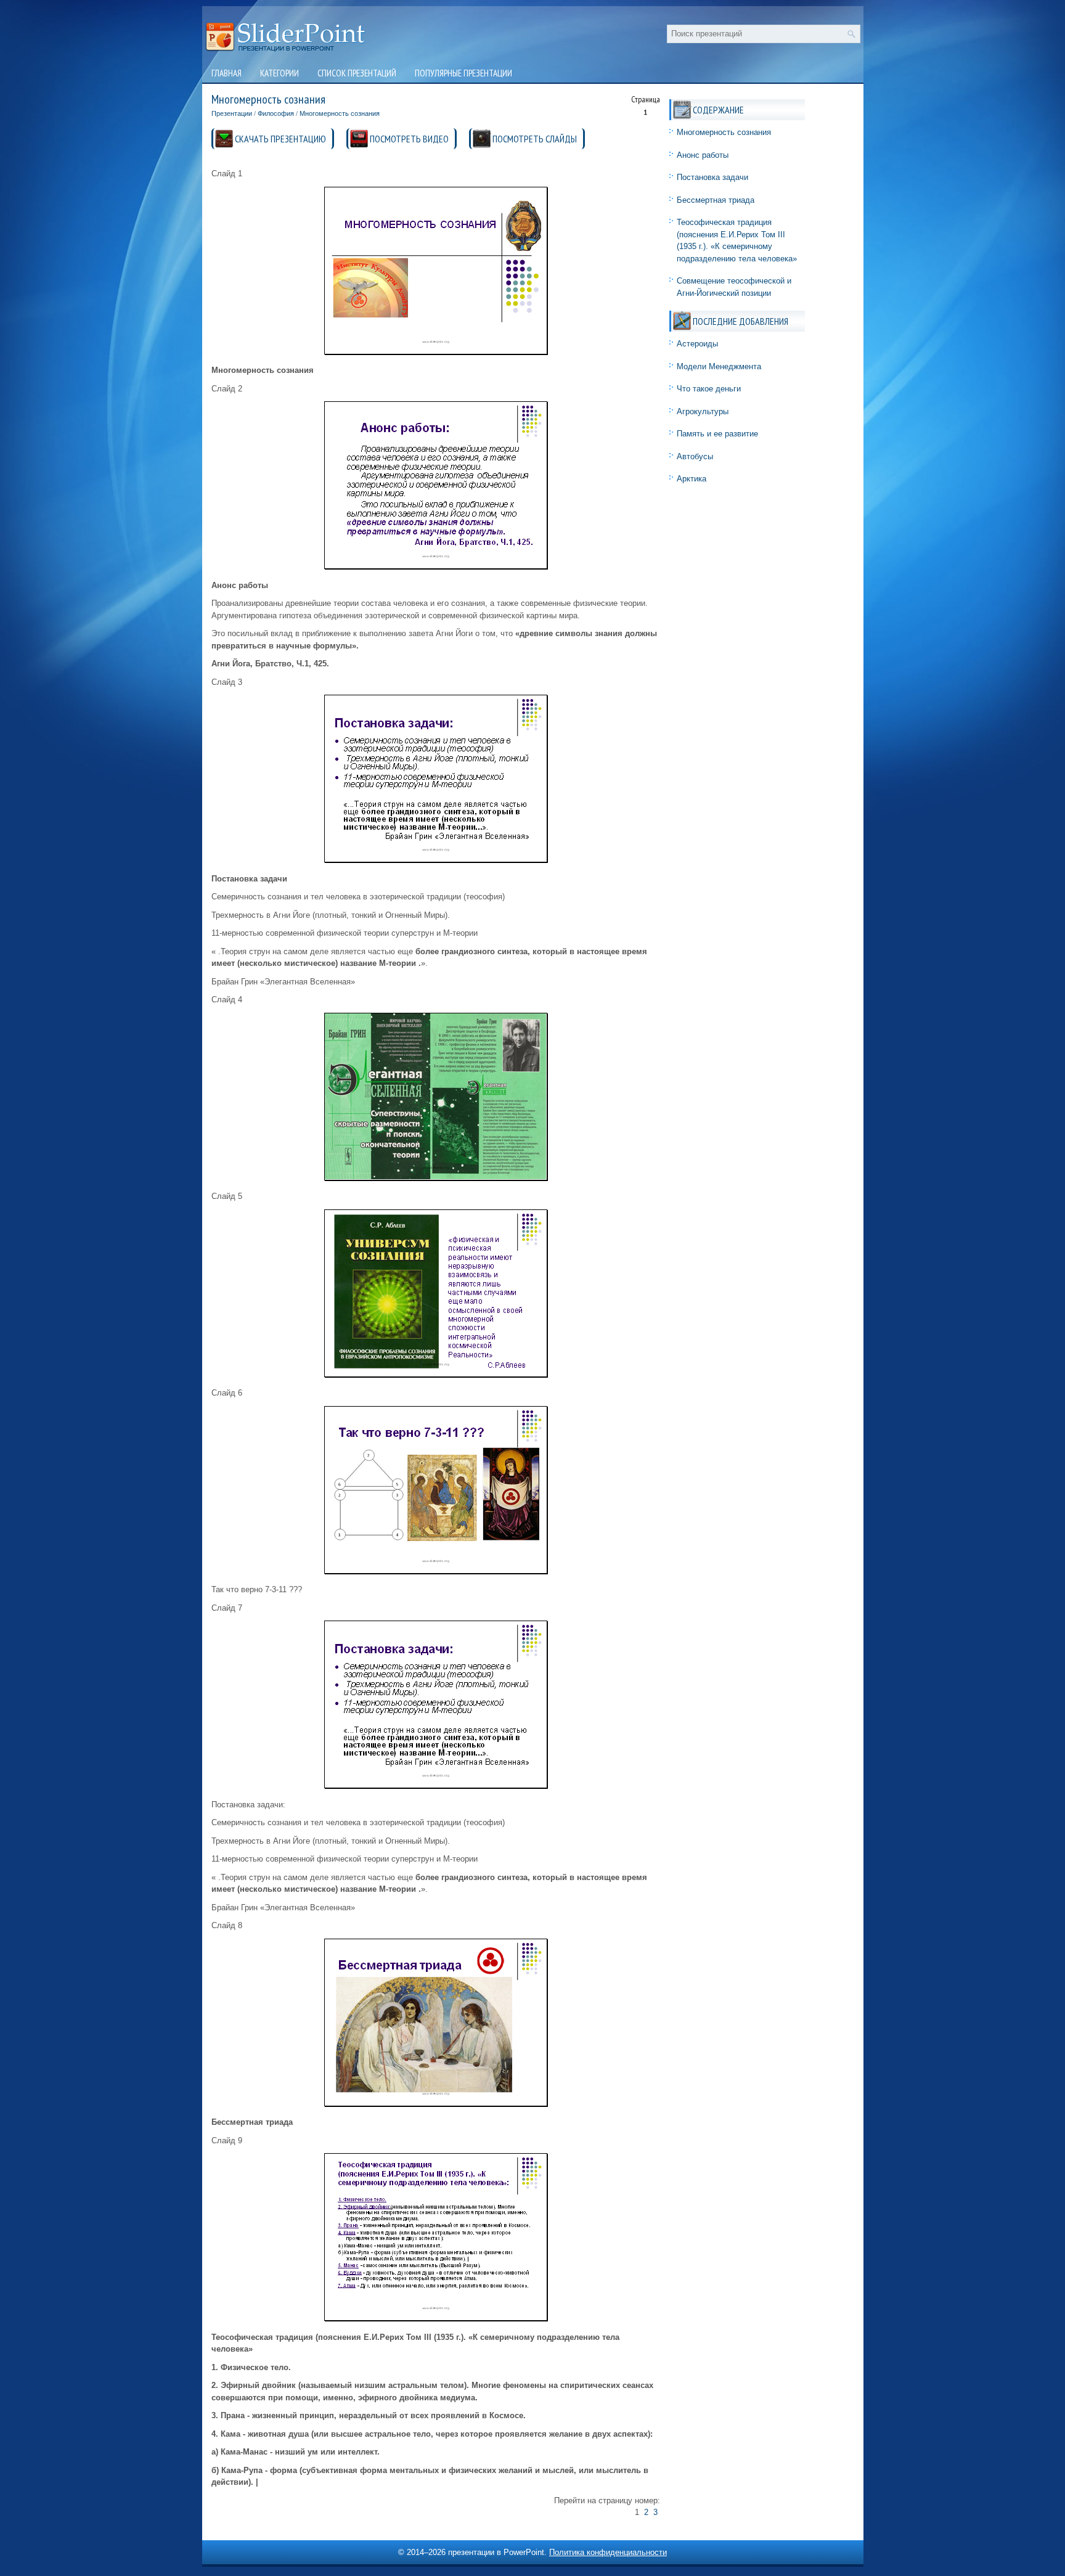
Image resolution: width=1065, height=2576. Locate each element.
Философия (276, 113)
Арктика (692, 479)
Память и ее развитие (717, 434)
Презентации (232, 113)
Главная (226, 73)
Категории (280, 73)
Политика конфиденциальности (608, 2552)
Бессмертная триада (716, 200)
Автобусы (695, 456)
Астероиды (697, 344)
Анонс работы (703, 155)
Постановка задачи (712, 177)
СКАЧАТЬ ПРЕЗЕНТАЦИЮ (280, 139)
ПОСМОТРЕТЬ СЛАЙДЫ (535, 139)
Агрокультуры (703, 411)
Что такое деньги (709, 389)
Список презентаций (357, 73)
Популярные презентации (463, 73)
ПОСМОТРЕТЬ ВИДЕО (409, 139)
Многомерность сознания (340, 113)
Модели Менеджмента (719, 366)
